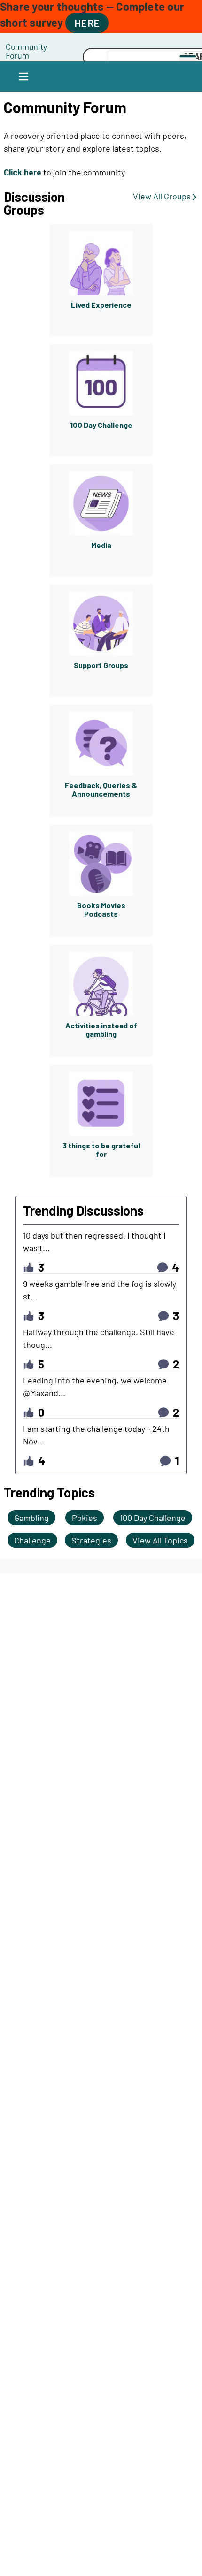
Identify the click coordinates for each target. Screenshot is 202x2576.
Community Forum (26, 51)
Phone (54, 46)
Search (54, 57)
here (87, 23)
